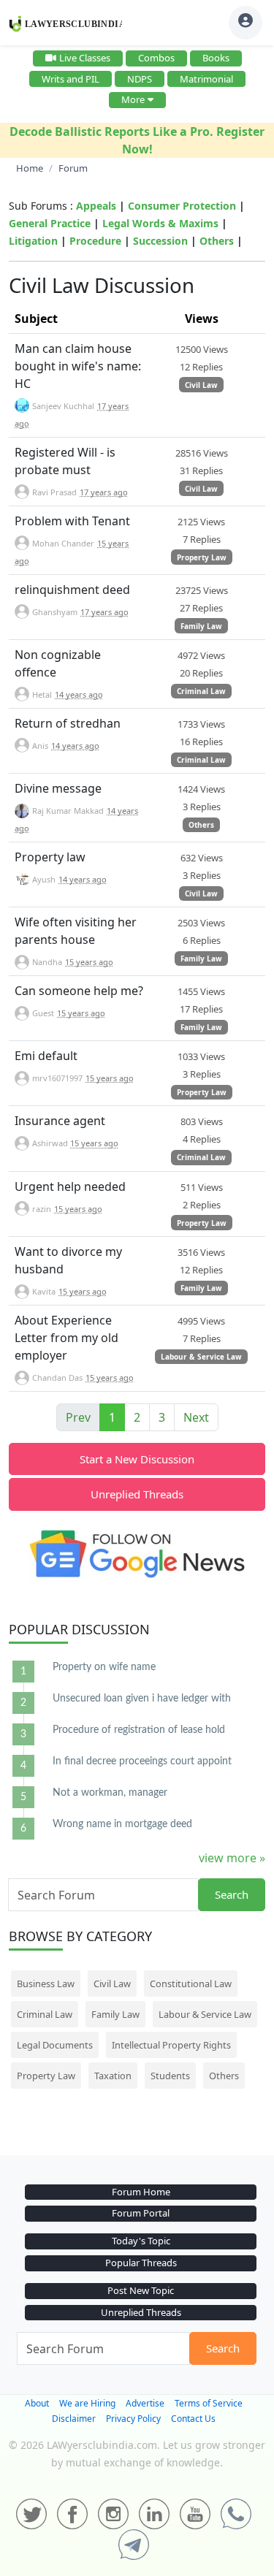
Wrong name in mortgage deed (122, 1824)
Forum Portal (141, 2213)
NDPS (140, 79)
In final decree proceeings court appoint (142, 1761)
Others (217, 241)
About (37, 2403)
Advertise (145, 2403)
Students (170, 2076)
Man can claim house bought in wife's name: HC (78, 366)
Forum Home (141, 2192)
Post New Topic (141, 2290)
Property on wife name (104, 1667)
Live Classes (85, 58)
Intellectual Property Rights (171, 2045)
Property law (50, 857)
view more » (232, 1858)
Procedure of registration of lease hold (139, 1730)
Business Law (46, 1984)
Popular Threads (141, 2263)
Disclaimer (74, 2419)
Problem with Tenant (72, 521)
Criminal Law (201, 691)
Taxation (113, 2076)
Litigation (33, 241)
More (133, 99)
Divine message (58, 788)
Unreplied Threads (137, 1494)
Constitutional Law (191, 1984)
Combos (156, 58)
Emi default (46, 1056)
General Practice (50, 223)
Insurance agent (60, 1121)
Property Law (202, 557)
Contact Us (193, 2419)
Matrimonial (206, 79)
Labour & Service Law (201, 1357)
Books (216, 58)
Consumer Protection (182, 206)
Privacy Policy (133, 2419)
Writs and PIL (71, 79)
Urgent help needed (70, 1186)
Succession (160, 241)
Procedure (95, 241)
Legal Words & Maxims (160, 223)
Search (232, 1894)
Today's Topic (141, 2241)
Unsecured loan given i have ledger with (142, 1699)
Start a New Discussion (137, 1459)
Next (196, 1417)
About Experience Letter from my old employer (66, 1338)
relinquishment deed (72, 590)
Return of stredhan (68, 723)
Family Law (201, 626)
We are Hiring (87, 2403)
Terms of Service (209, 2403)
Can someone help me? (79, 991)
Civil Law (201, 385)
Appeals (96, 206)
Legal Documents (55, 2045)
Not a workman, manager (110, 1793)
